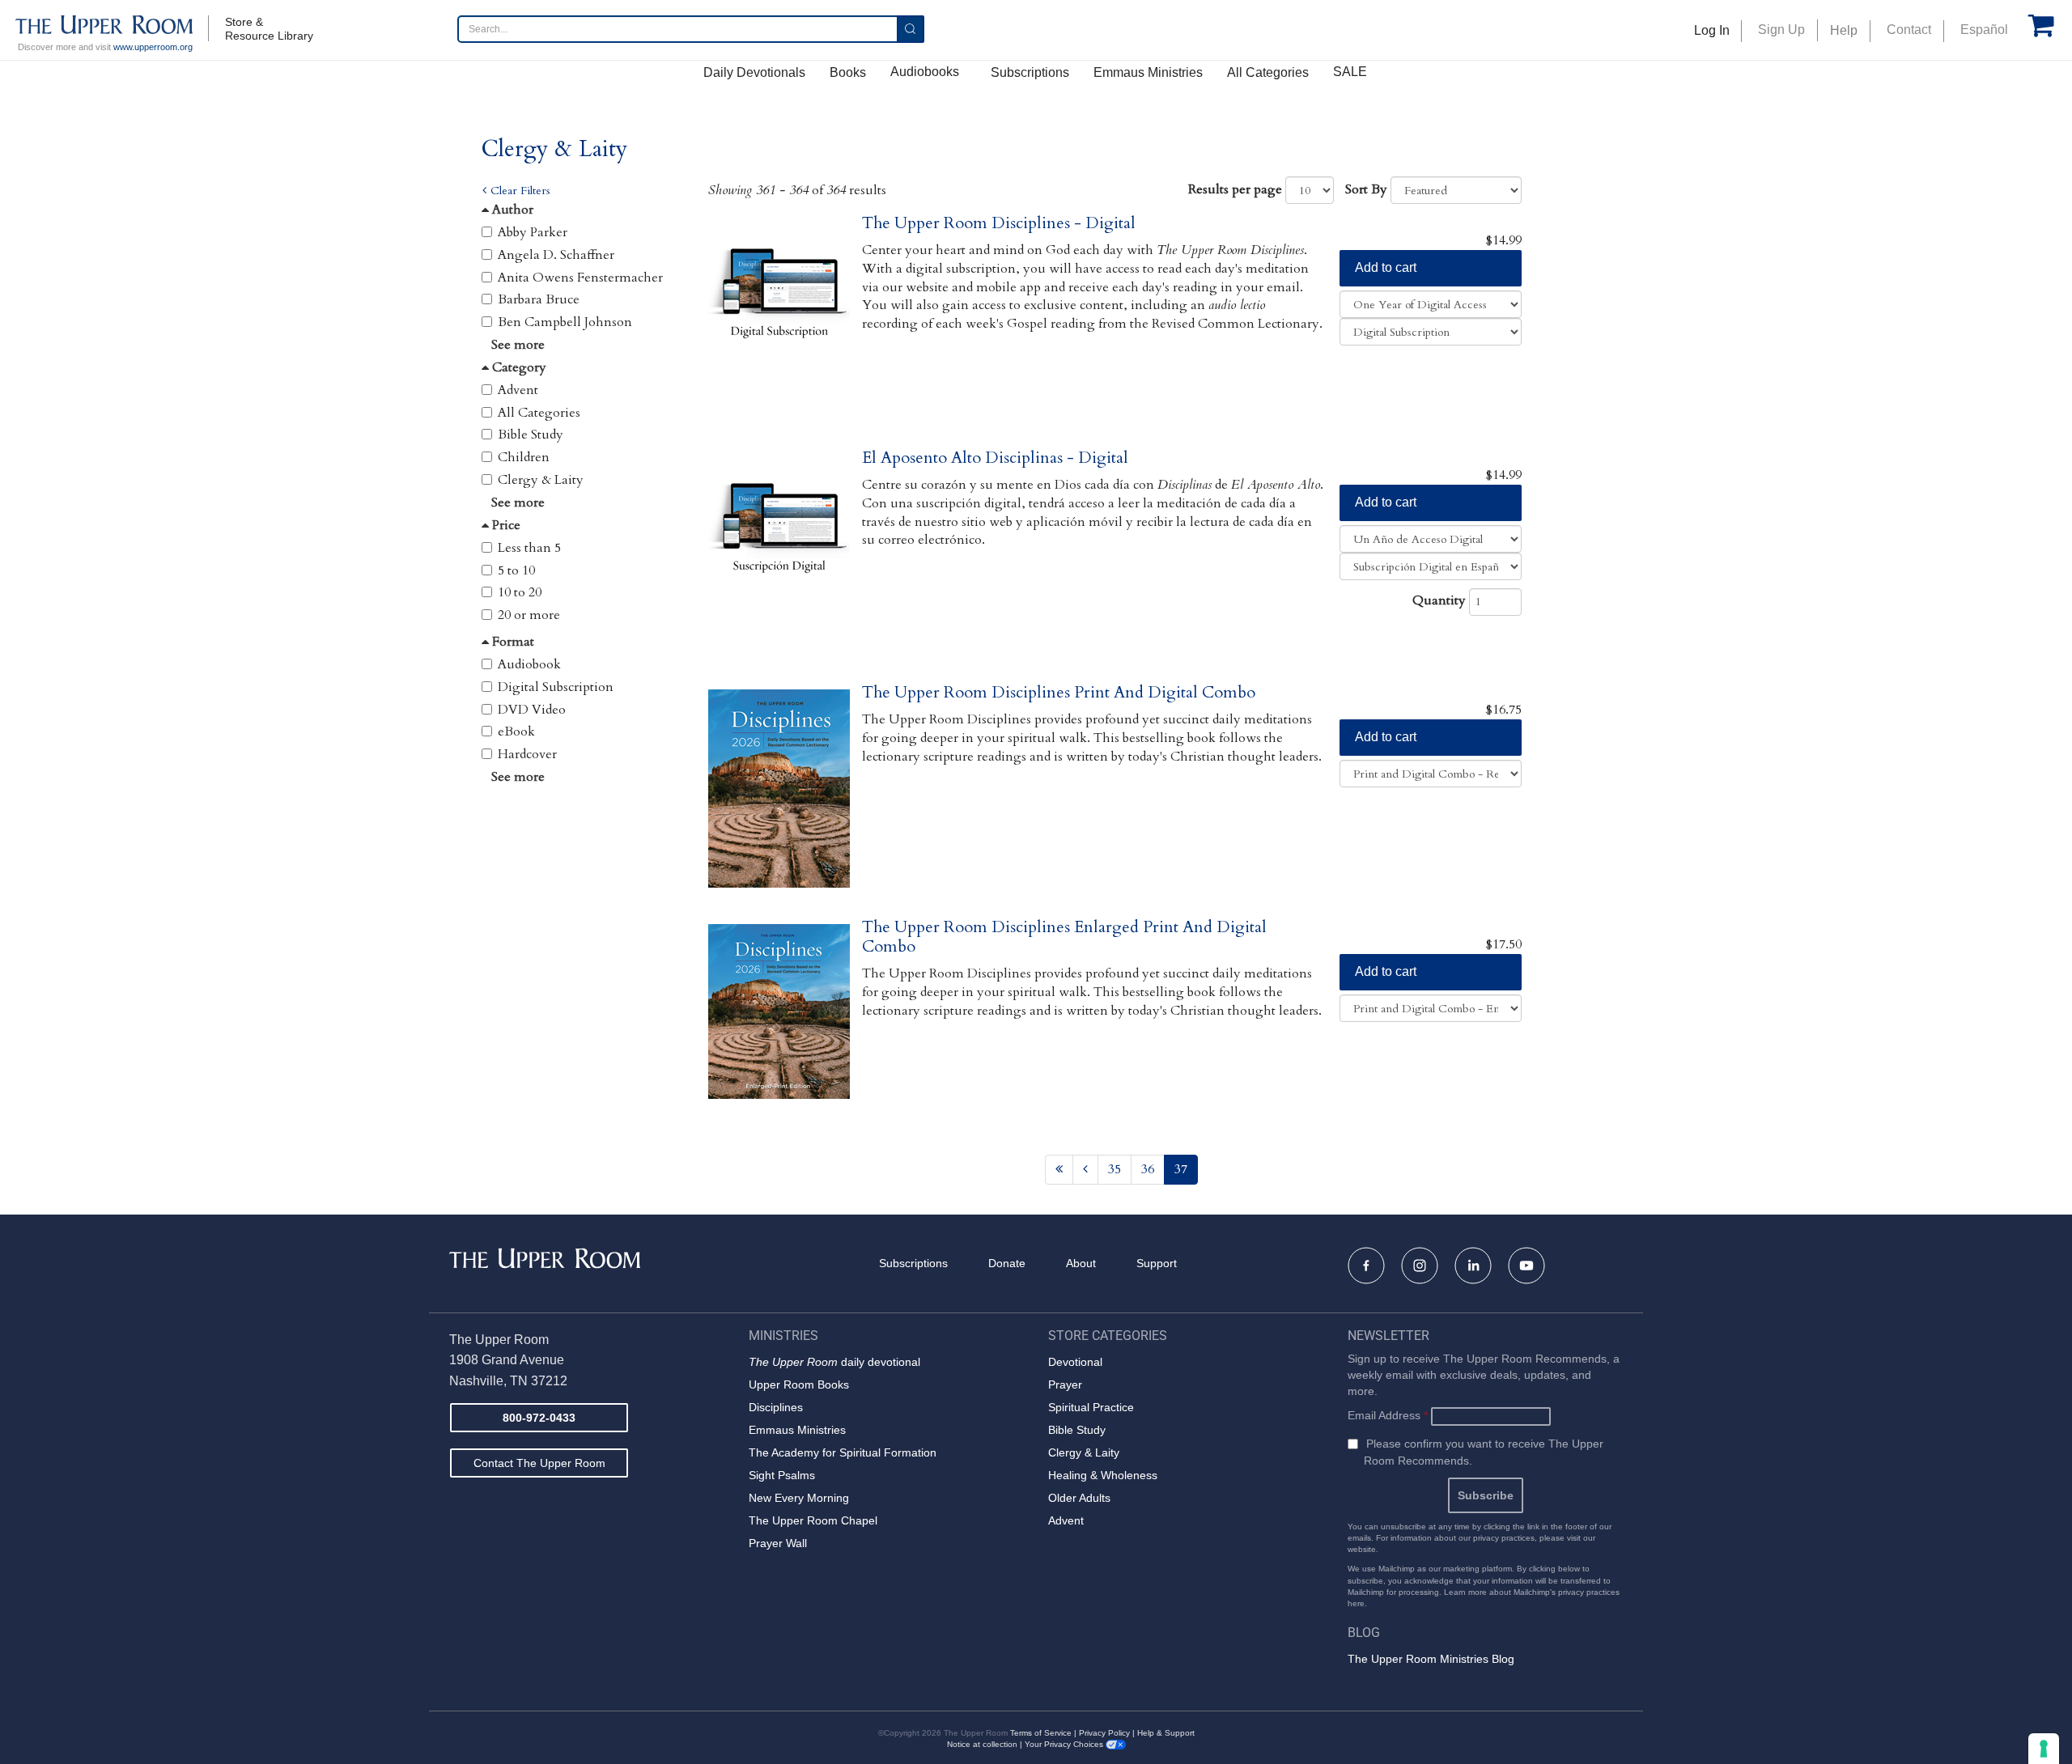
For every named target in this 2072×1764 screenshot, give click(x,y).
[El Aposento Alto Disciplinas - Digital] (779, 562)
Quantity (1439, 600)
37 (1181, 1169)
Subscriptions (1030, 72)
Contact (1909, 30)
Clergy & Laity (541, 480)
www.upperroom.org (153, 47)
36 (1148, 1169)
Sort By (1366, 189)
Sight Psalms (782, 1475)
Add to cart (1386, 267)
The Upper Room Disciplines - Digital (999, 223)
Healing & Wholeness (1103, 1475)
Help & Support (1166, 1733)
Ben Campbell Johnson (565, 322)
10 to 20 (520, 592)
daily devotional (834, 1362)
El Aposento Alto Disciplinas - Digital (995, 458)
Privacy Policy (1104, 1733)
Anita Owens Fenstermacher (580, 278)
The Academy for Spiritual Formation (843, 1452)
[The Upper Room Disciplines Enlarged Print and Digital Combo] (779, 1031)
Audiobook (529, 664)
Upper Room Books (799, 1384)
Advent (518, 390)
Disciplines (776, 1407)
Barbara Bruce (539, 299)
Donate (1007, 1263)
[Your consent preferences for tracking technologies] (2044, 1749)
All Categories (1268, 72)
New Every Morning (799, 1498)
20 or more (529, 615)
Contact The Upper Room (539, 1463)
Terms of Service (1041, 1733)
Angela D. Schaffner (556, 255)
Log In (1712, 30)
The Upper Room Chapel (813, 1520)
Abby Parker (533, 232)
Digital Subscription (556, 687)
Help (1844, 30)
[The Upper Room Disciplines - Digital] (779, 327)
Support (1157, 1263)
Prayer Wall (778, 1543)
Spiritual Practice (1091, 1407)
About (1081, 1263)
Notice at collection (982, 1744)
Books (848, 72)
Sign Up (1781, 30)
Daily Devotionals (754, 72)
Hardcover (527, 754)
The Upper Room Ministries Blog (1431, 1659)
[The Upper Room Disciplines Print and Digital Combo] (779, 797)
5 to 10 (516, 570)
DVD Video (532, 710)
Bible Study (531, 435)
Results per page (1235, 189)
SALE (1350, 72)
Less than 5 (529, 548)
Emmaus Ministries (1148, 72)
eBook (516, 731)
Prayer (1065, 1384)
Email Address (1388, 1415)
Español (1984, 30)
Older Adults (1079, 1498)
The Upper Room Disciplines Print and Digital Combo (1059, 692)
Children (524, 457)
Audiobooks (925, 72)
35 (1115, 1169)
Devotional (1075, 1362)
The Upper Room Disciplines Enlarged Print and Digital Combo (1064, 937)
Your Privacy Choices (1065, 1744)
